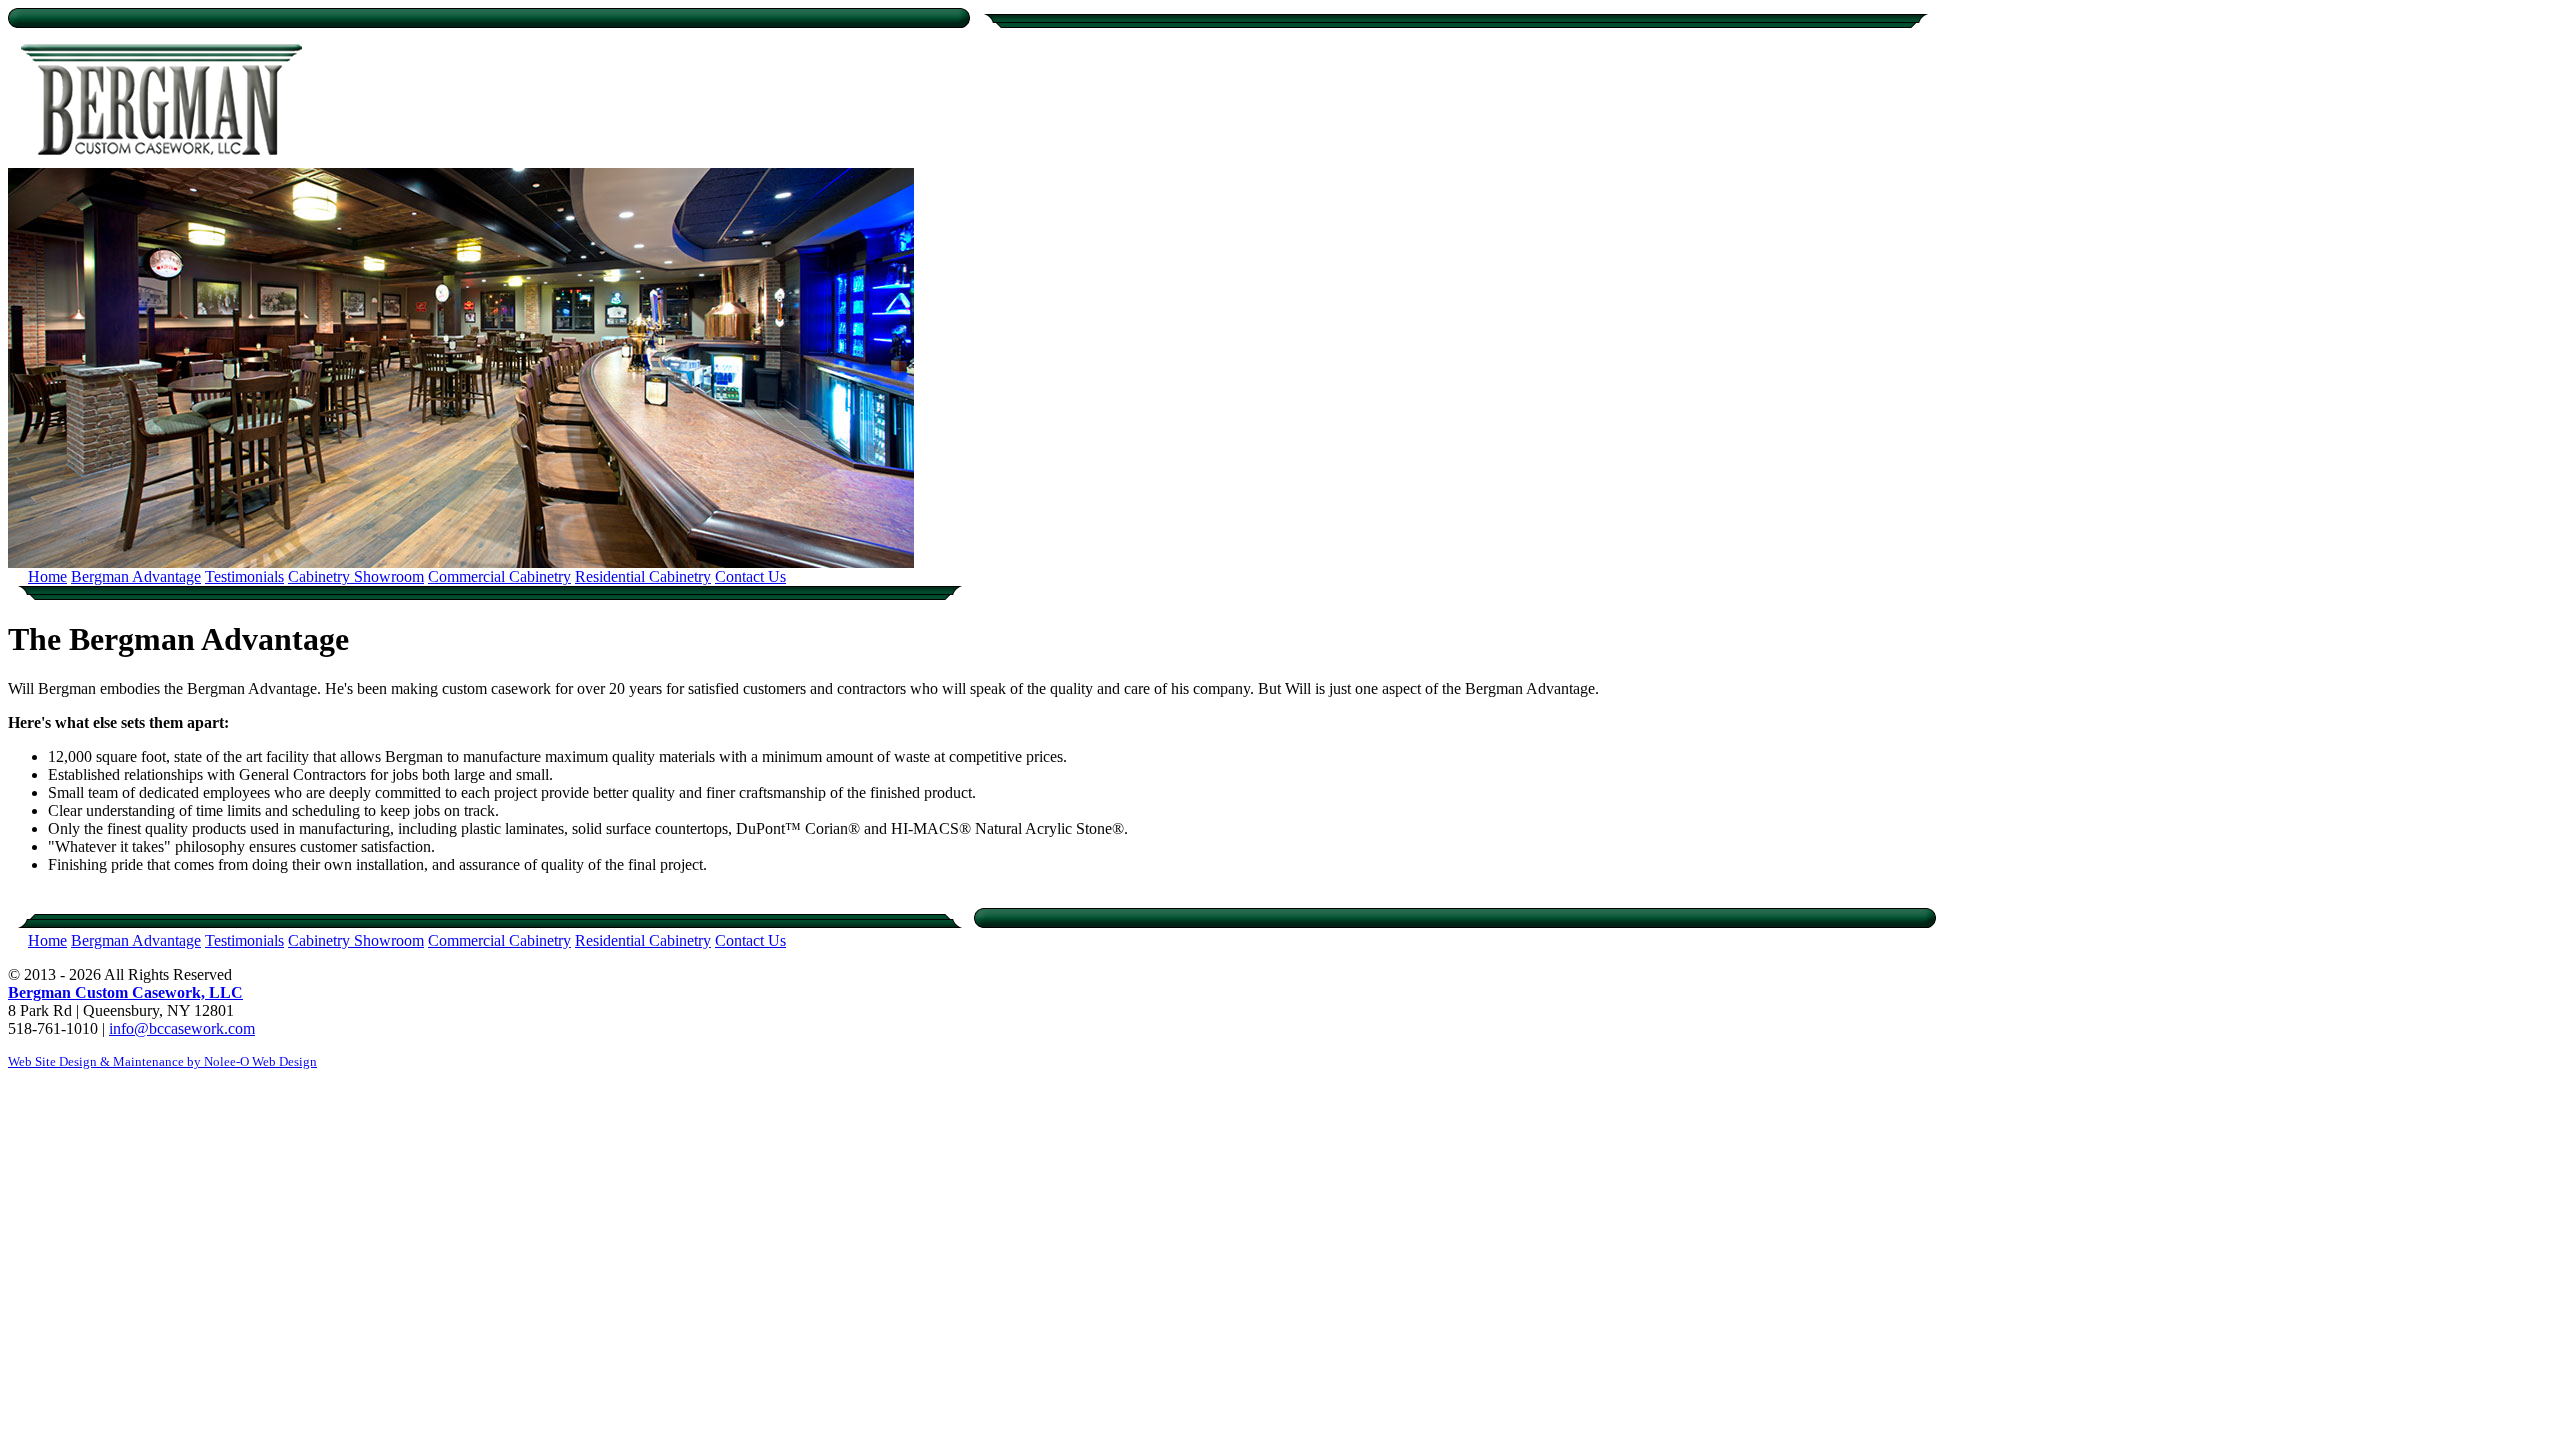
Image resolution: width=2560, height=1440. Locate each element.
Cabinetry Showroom (356, 576)
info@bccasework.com (182, 1028)
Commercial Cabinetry (499, 576)
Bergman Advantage (136, 576)
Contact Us (750, 576)
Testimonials (244, 576)
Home (47, 576)
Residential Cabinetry (643, 576)
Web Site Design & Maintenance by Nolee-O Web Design (162, 1061)
